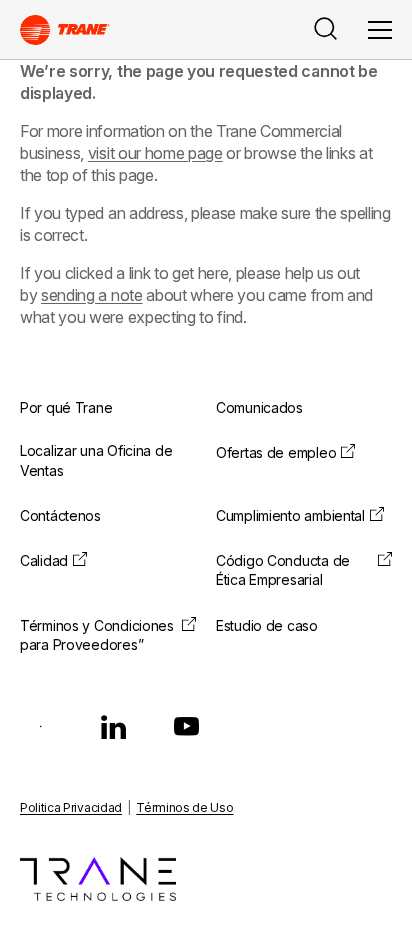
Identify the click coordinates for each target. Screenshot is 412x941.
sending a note (92, 295)
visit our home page (155, 153)
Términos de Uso (184, 807)
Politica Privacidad (71, 807)
